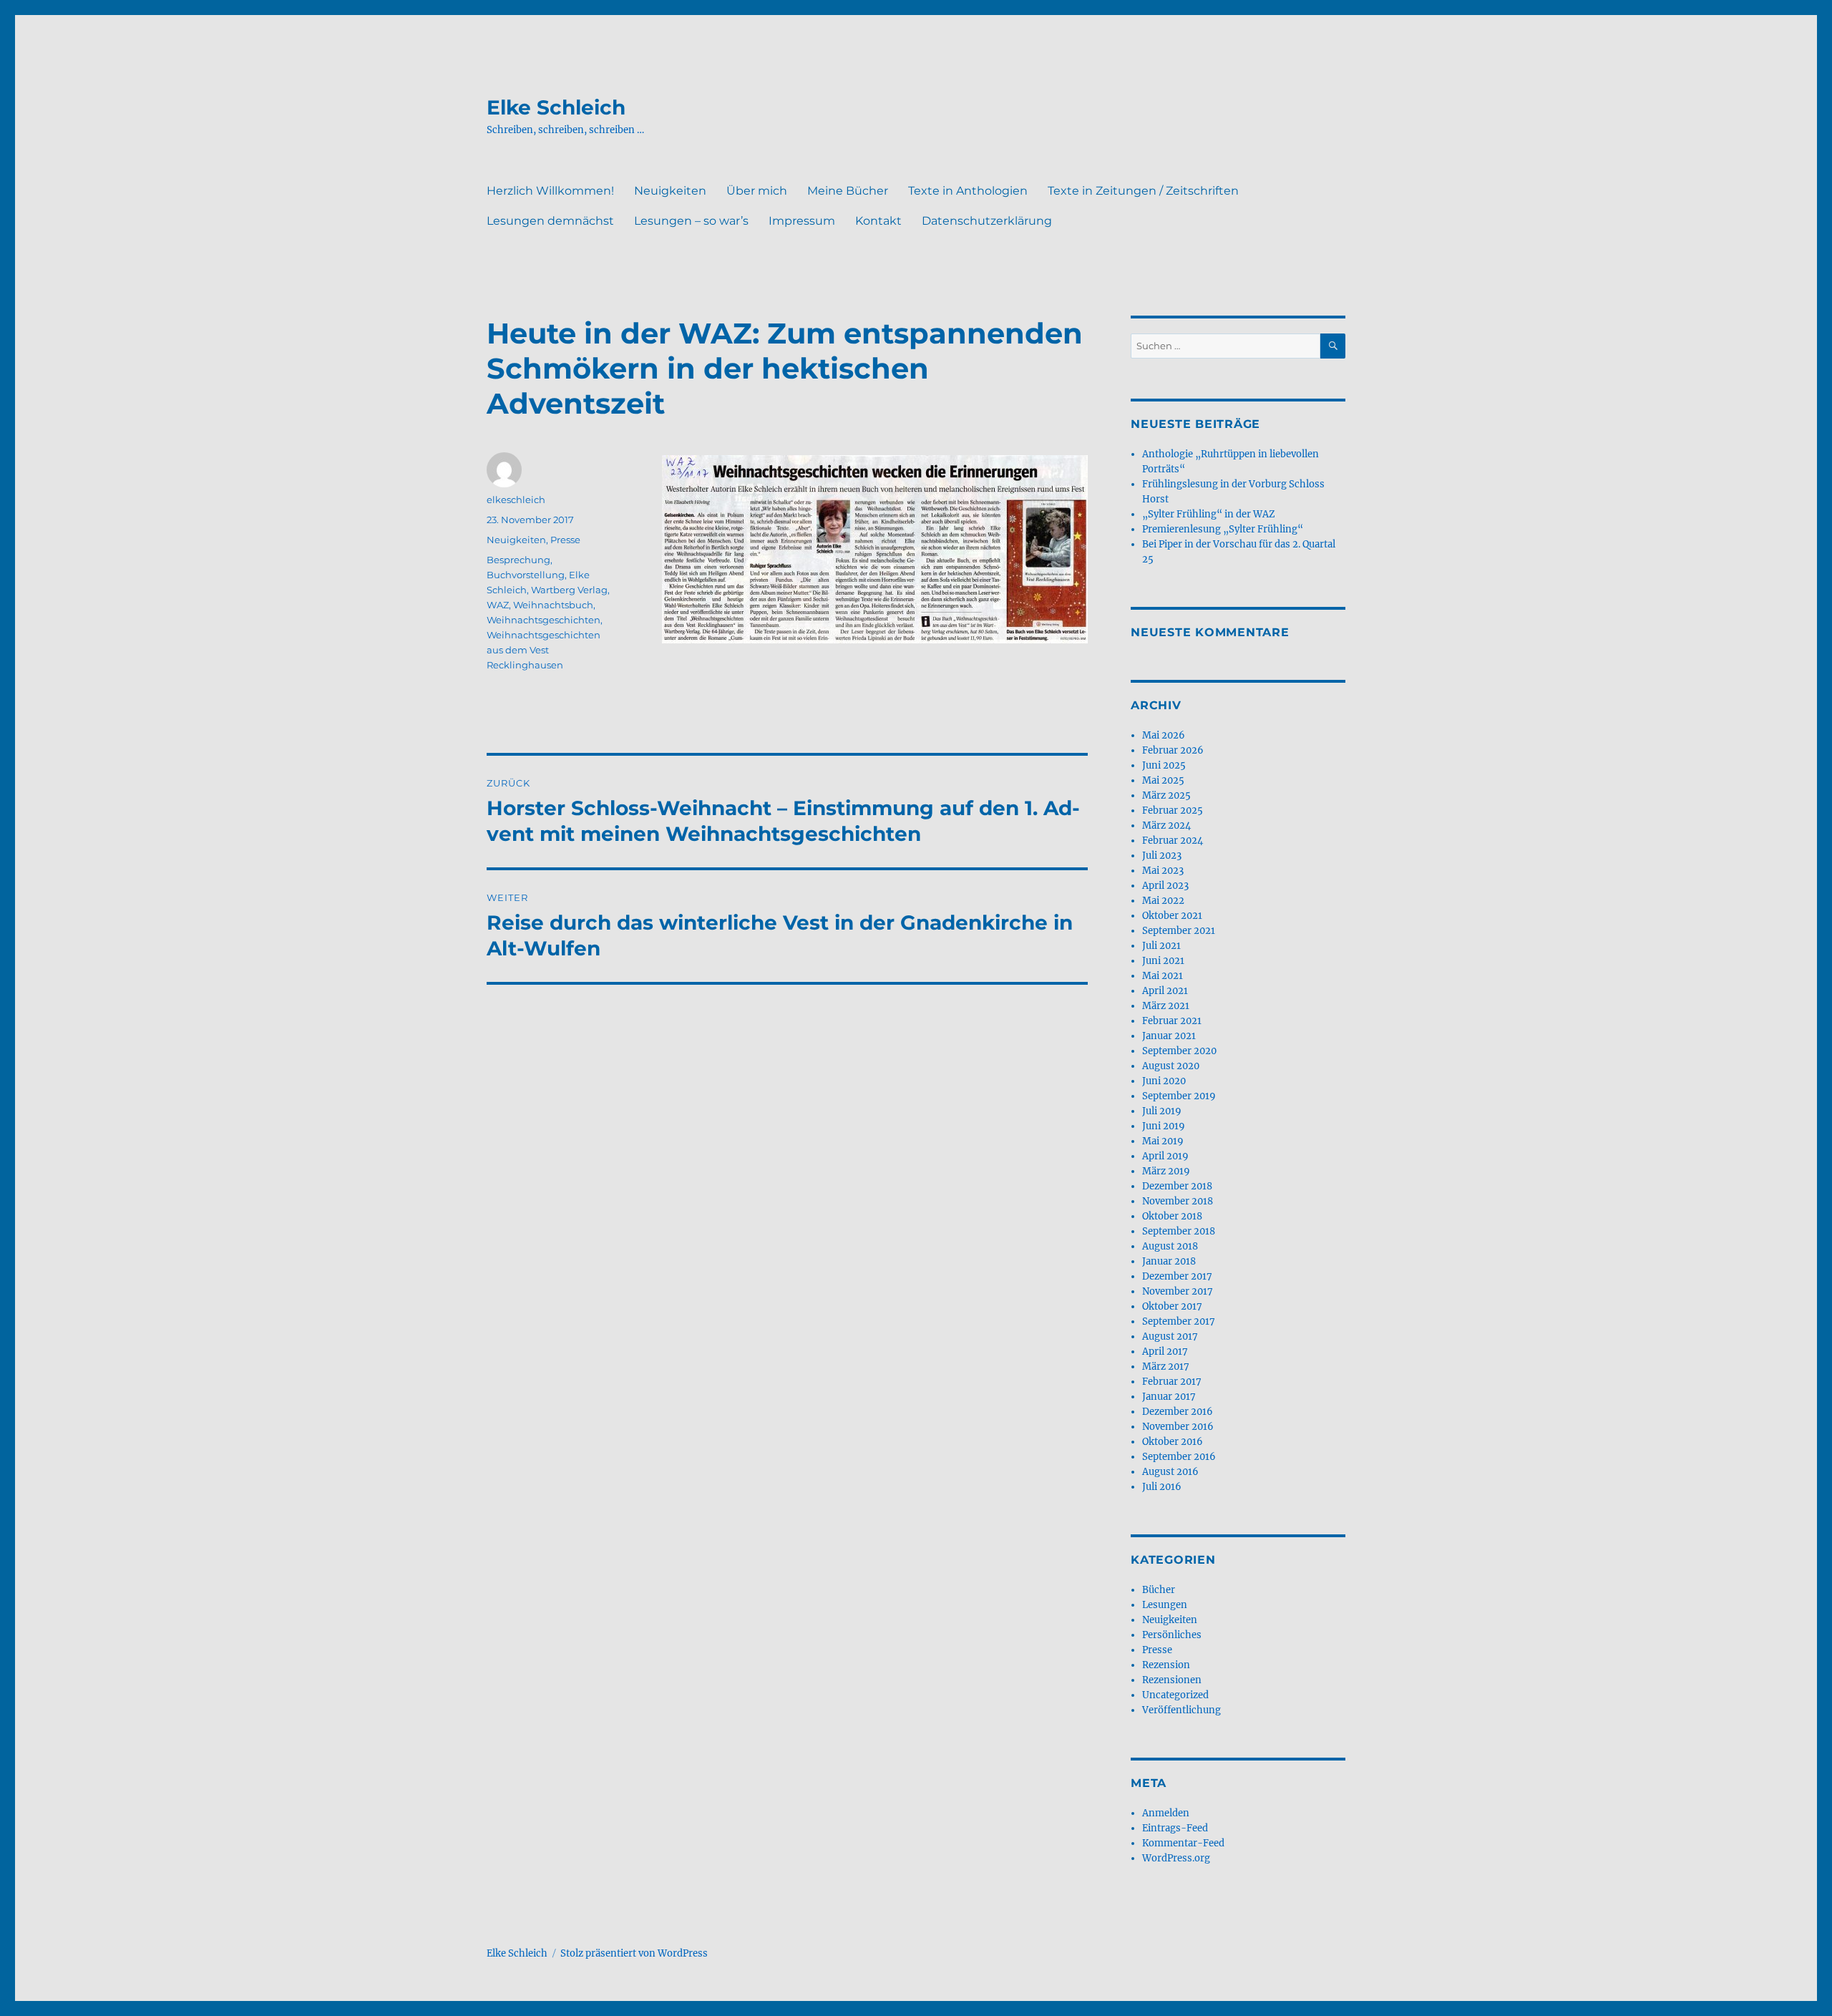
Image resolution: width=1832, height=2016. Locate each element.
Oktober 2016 (1173, 1442)
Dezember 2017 (1177, 1276)
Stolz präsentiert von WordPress (634, 1953)
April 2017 (1165, 1352)
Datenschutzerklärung (987, 221)
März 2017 (1166, 1367)
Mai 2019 (1163, 1141)
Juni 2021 (1163, 961)
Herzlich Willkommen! (550, 191)
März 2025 (1166, 795)
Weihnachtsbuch (553, 605)
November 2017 (1178, 1291)
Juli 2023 (1162, 856)
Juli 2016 (1162, 1487)
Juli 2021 (1161, 946)
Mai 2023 (1163, 871)
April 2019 (1165, 1156)
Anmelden (1166, 1813)
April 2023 (1165, 886)
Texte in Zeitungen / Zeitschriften (1143, 191)
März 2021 (1166, 1006)
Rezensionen (1172, 1680)
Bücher (1159, 1590)
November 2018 (1178, 1201)
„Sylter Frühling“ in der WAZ (1209, 514)
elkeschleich (516, 500)
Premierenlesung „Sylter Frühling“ (1223, 529)
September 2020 (1179, 1051)
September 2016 (1179, 1457)
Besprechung (518, 560)
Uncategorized (1175, 1695)
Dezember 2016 (1178, 1412)
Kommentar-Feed (1183, 1843)
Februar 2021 (1172, 1021)
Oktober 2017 (1172, 1306)
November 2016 (1178, 1427)
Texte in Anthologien (968, 191)
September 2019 (1179, 1096)
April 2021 (1165, 991)
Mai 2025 (1163, 780)
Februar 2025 (1173, 810)
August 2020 (1171, 1066)
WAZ (498, 605)
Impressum (802, 221)
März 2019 (1166, 1171)
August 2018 (1170, 1246)
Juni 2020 (1164, 1081)
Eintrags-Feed (1175, 1828)
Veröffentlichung (1181, 1710)
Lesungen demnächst (550, 221)
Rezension (1166, 1665)
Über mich (757, 191)
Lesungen (1165, 1605)
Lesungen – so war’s (691, 221)
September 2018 (1179, 1231)
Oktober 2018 (1172, 1216)
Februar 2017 (1172, 1382)
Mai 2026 (1164, 735)
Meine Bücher (848, 191)
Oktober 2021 (1172, 916)
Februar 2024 (1173, 841)
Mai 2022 (1163, 901)
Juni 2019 (1164, 1126)
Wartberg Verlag (569, 590)
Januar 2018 (1169, 1261)
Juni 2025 (1164, 765)
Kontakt (878, 221)
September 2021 (1179, 931)
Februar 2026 (1173, 750)
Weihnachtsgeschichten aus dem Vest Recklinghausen (544, 650)
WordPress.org (1176, 1858)
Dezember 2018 (1177, 1186)
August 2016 (1170, 1472)
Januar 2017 (1169, 1397)
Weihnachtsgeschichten (544, 620)
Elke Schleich (556, 107)
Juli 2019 (1162, 1111)
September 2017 (1179, 1321)
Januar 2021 (1169, 1036)
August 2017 (1170, 1336)
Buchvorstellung (526, 575)
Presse (565, 540)
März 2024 (1166, 826)
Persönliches (1172, 1635)
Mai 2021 (1163, 976)
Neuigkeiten (670, 191)
